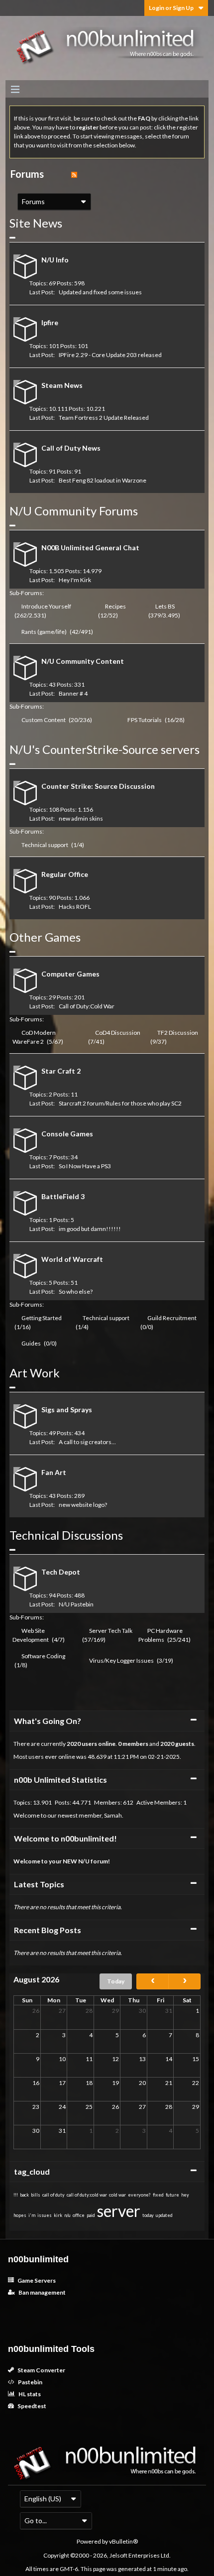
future (172, 2195)
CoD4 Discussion (118, 1033)
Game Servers (36, 2280)
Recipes (115, 606)
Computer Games (70, 974)
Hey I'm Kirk (75, 580)
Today (116, 1981)
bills (36, 2195)
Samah (113, 1815)
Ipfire (50, 322)
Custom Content (44, 720)
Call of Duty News (71, 448)
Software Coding (43, 1656)
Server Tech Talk (111, 1631)
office (79, 2215)
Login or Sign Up (171, 8)
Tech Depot (61, 1572)
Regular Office (65, 874)
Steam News (62, 385)
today (148, 2215)
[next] (184, 1981)
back (24, 2195)
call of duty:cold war (87, 2195)
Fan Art (54, 1472)
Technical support (45, 845)
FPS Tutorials (145, 720)
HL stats (29, 2394)
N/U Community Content (83, 661)
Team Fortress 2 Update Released (104, 418)
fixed (158, 2195)
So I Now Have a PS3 (85, 1166)
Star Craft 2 (61, 1071)
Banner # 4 (73, 693)
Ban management (42, 2292)
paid (91, 2215)
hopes (20, 2215)
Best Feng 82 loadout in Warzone (103, 480)
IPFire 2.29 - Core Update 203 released (110, 355)
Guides (31, 1343)
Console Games (67, 1134)
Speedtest (31, 2406)
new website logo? (83, 1505)
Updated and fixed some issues (100, 292)
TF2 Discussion (178, 1033)
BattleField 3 (63, 1196)
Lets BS (165, 606)
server (119, 2211)
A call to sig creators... (87, 1442)
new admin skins (81, 818)
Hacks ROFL (75, 907)
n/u (67, 2215)
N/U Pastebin (76, 1604)
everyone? (139, 2195)
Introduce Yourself (46, 606)
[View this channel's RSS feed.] (74, 174)
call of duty (53, 2195)
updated (164, 2215)
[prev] (153, 1981)
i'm (32, 2215)
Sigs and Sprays (67, 1410)
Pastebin (30, 2382)
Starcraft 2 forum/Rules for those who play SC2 (120, 1103)
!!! (16, 2195)
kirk (58, 2215)
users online (99, 1744)
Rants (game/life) (44, 632)
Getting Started (42, 1318)
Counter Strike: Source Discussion (98, 786)
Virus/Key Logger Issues (121, 1660)
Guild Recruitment (172, 1318)
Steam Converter (41, 2370)
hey (185, 2195)
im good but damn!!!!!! (90, 1229)
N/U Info (55, 260)
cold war (117, 2195)
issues (45, 2215)
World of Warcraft (72, 1259)
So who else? (76, 1291)
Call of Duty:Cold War (87, 1006)
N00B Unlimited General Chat (90, 548)
